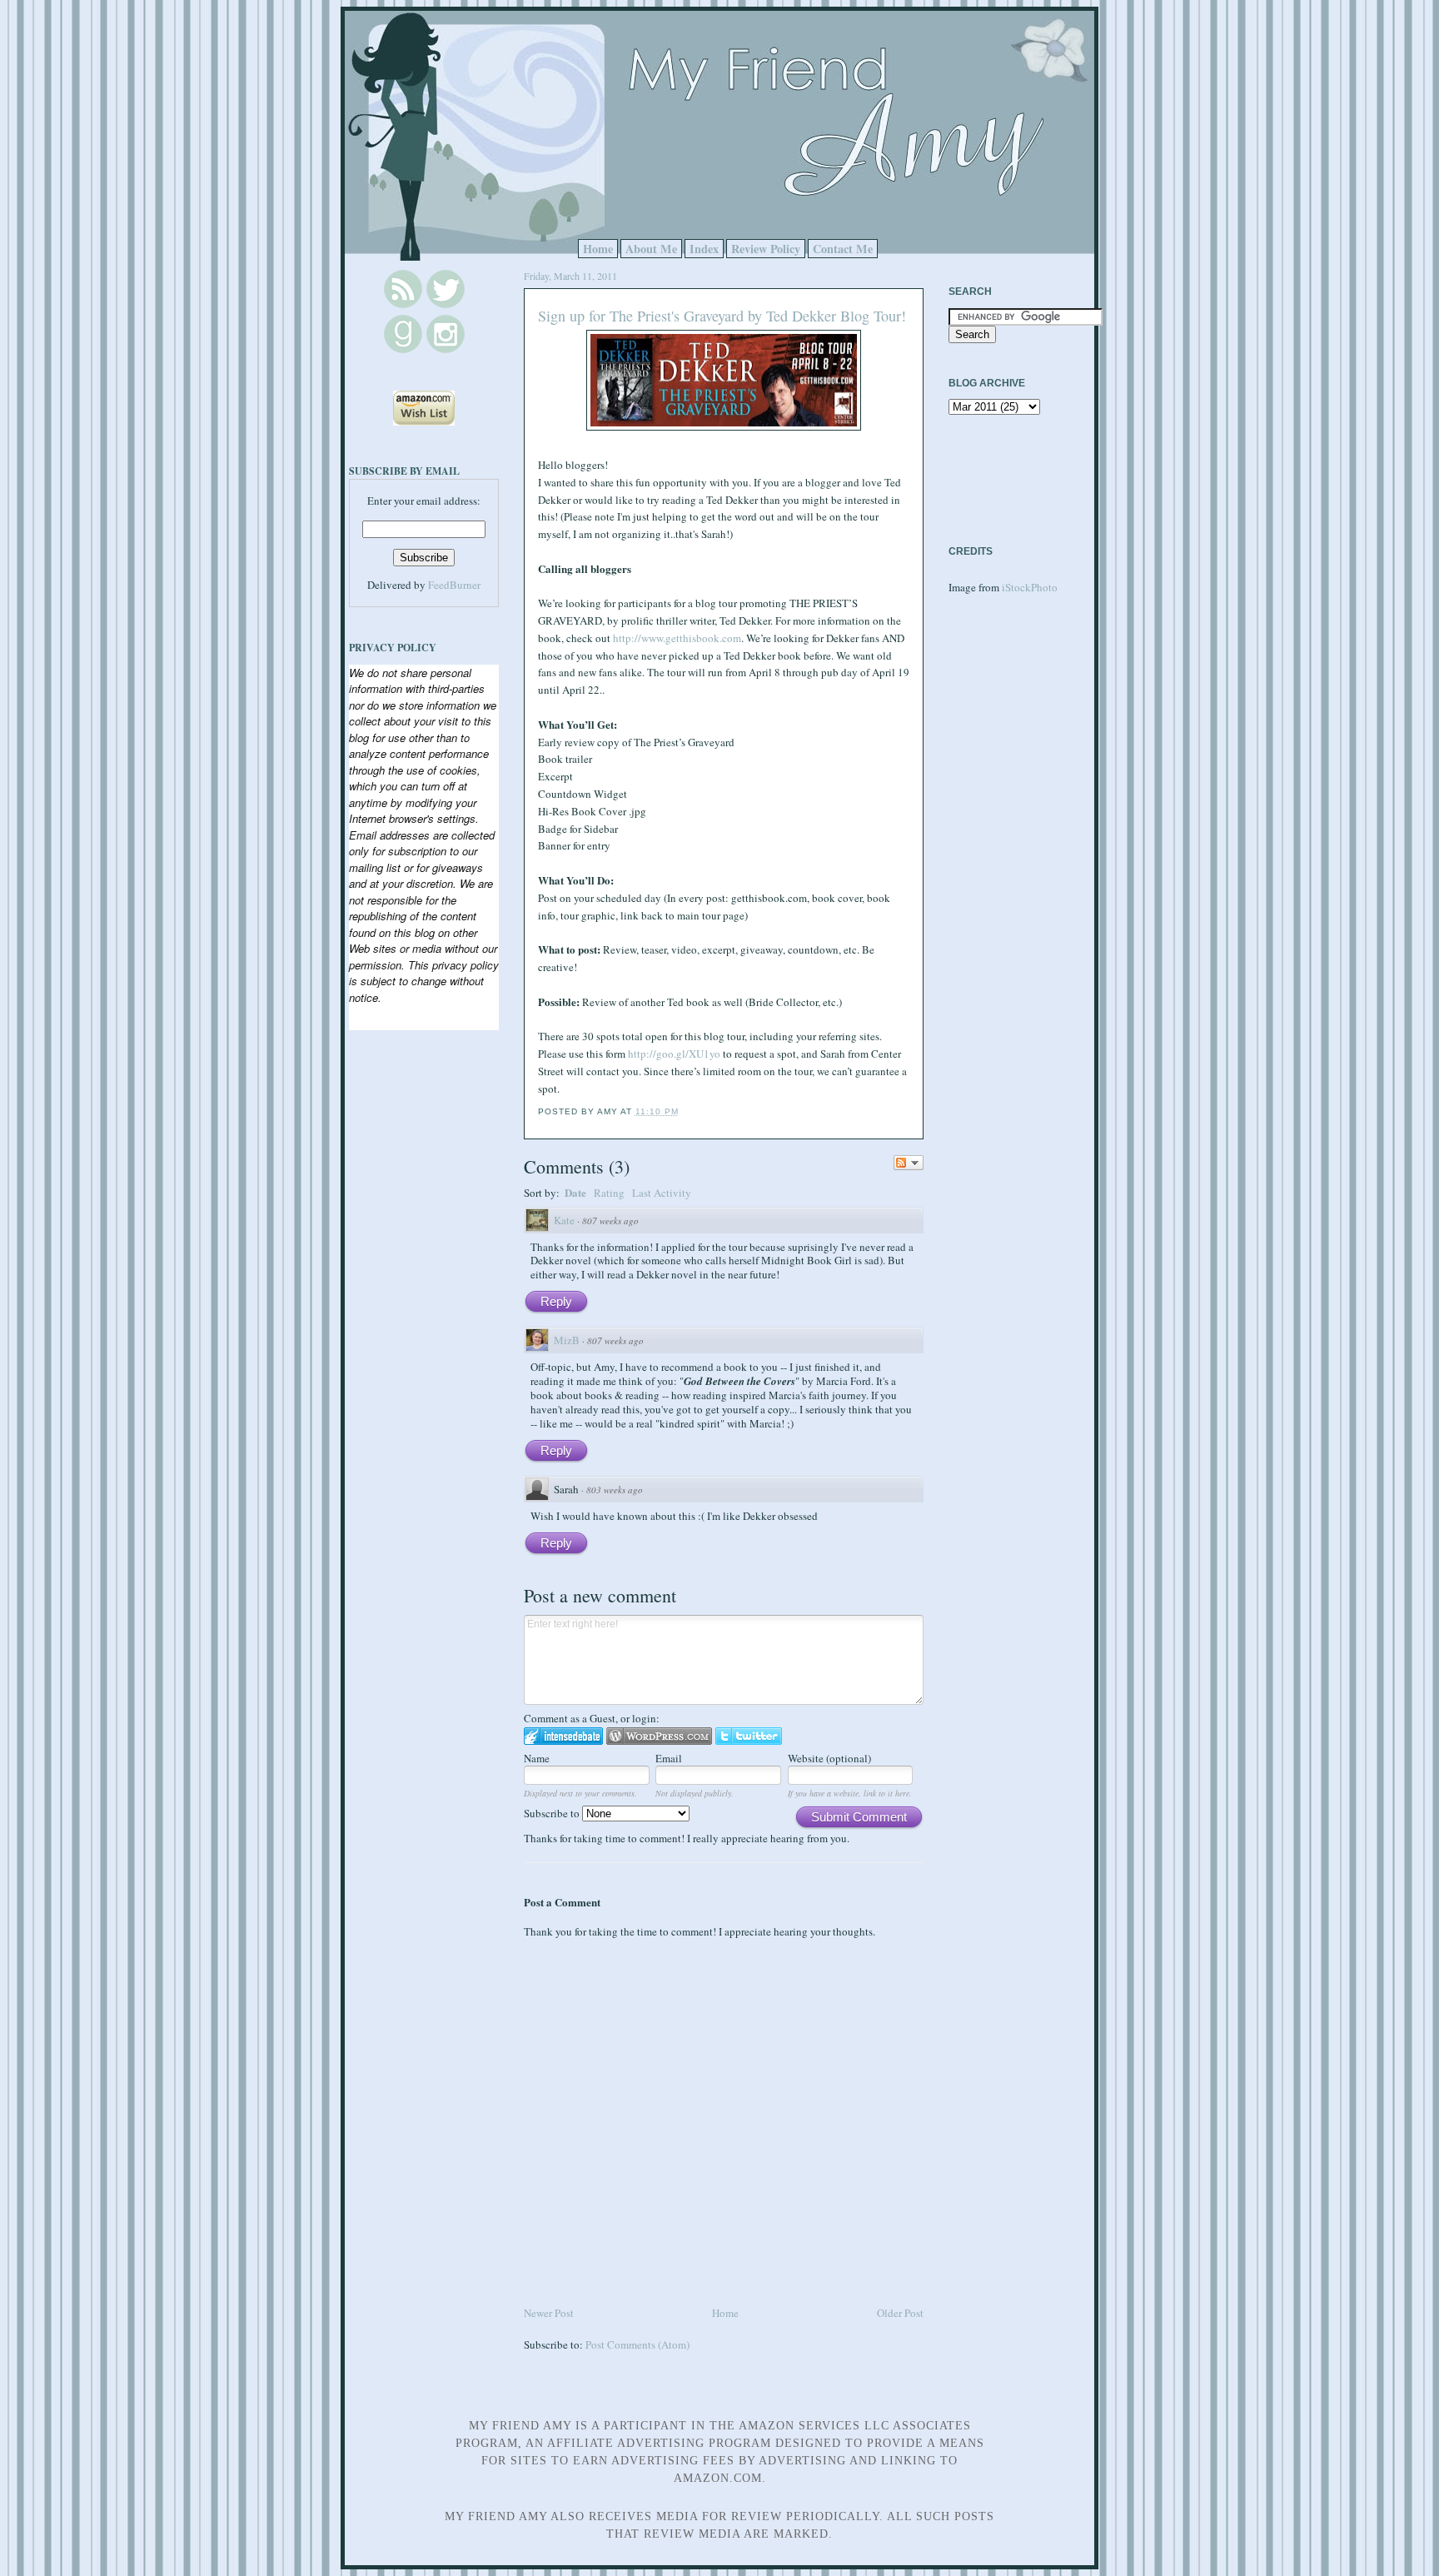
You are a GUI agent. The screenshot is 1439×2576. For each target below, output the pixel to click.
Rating (609, 1193)
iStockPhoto (1030, 587)
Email (669, 1758)
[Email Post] (684, 1111)
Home (598, 249)
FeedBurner (454, 585)
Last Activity (662, 1193)
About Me (651, 249)
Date (575, 1192)
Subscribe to (553, 1813)
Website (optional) (829, 1758)
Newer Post (549, 2313)
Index (704, 249)
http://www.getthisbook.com (677, 638)
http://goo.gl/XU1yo (674, 1054)
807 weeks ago (610, 1221)
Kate (564, 1220)
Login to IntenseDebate (563, 1736)
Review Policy (766, 249)
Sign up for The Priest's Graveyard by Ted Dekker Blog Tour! (722, 316)
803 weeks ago (615, 1490)
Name (537, 1758)
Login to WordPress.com (659, 1736)
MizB (567, 1340)
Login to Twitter (749, 1736)
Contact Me (843, 249)
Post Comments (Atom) (637, 2344)
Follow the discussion (909, 1163)
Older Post (900, 2313)
